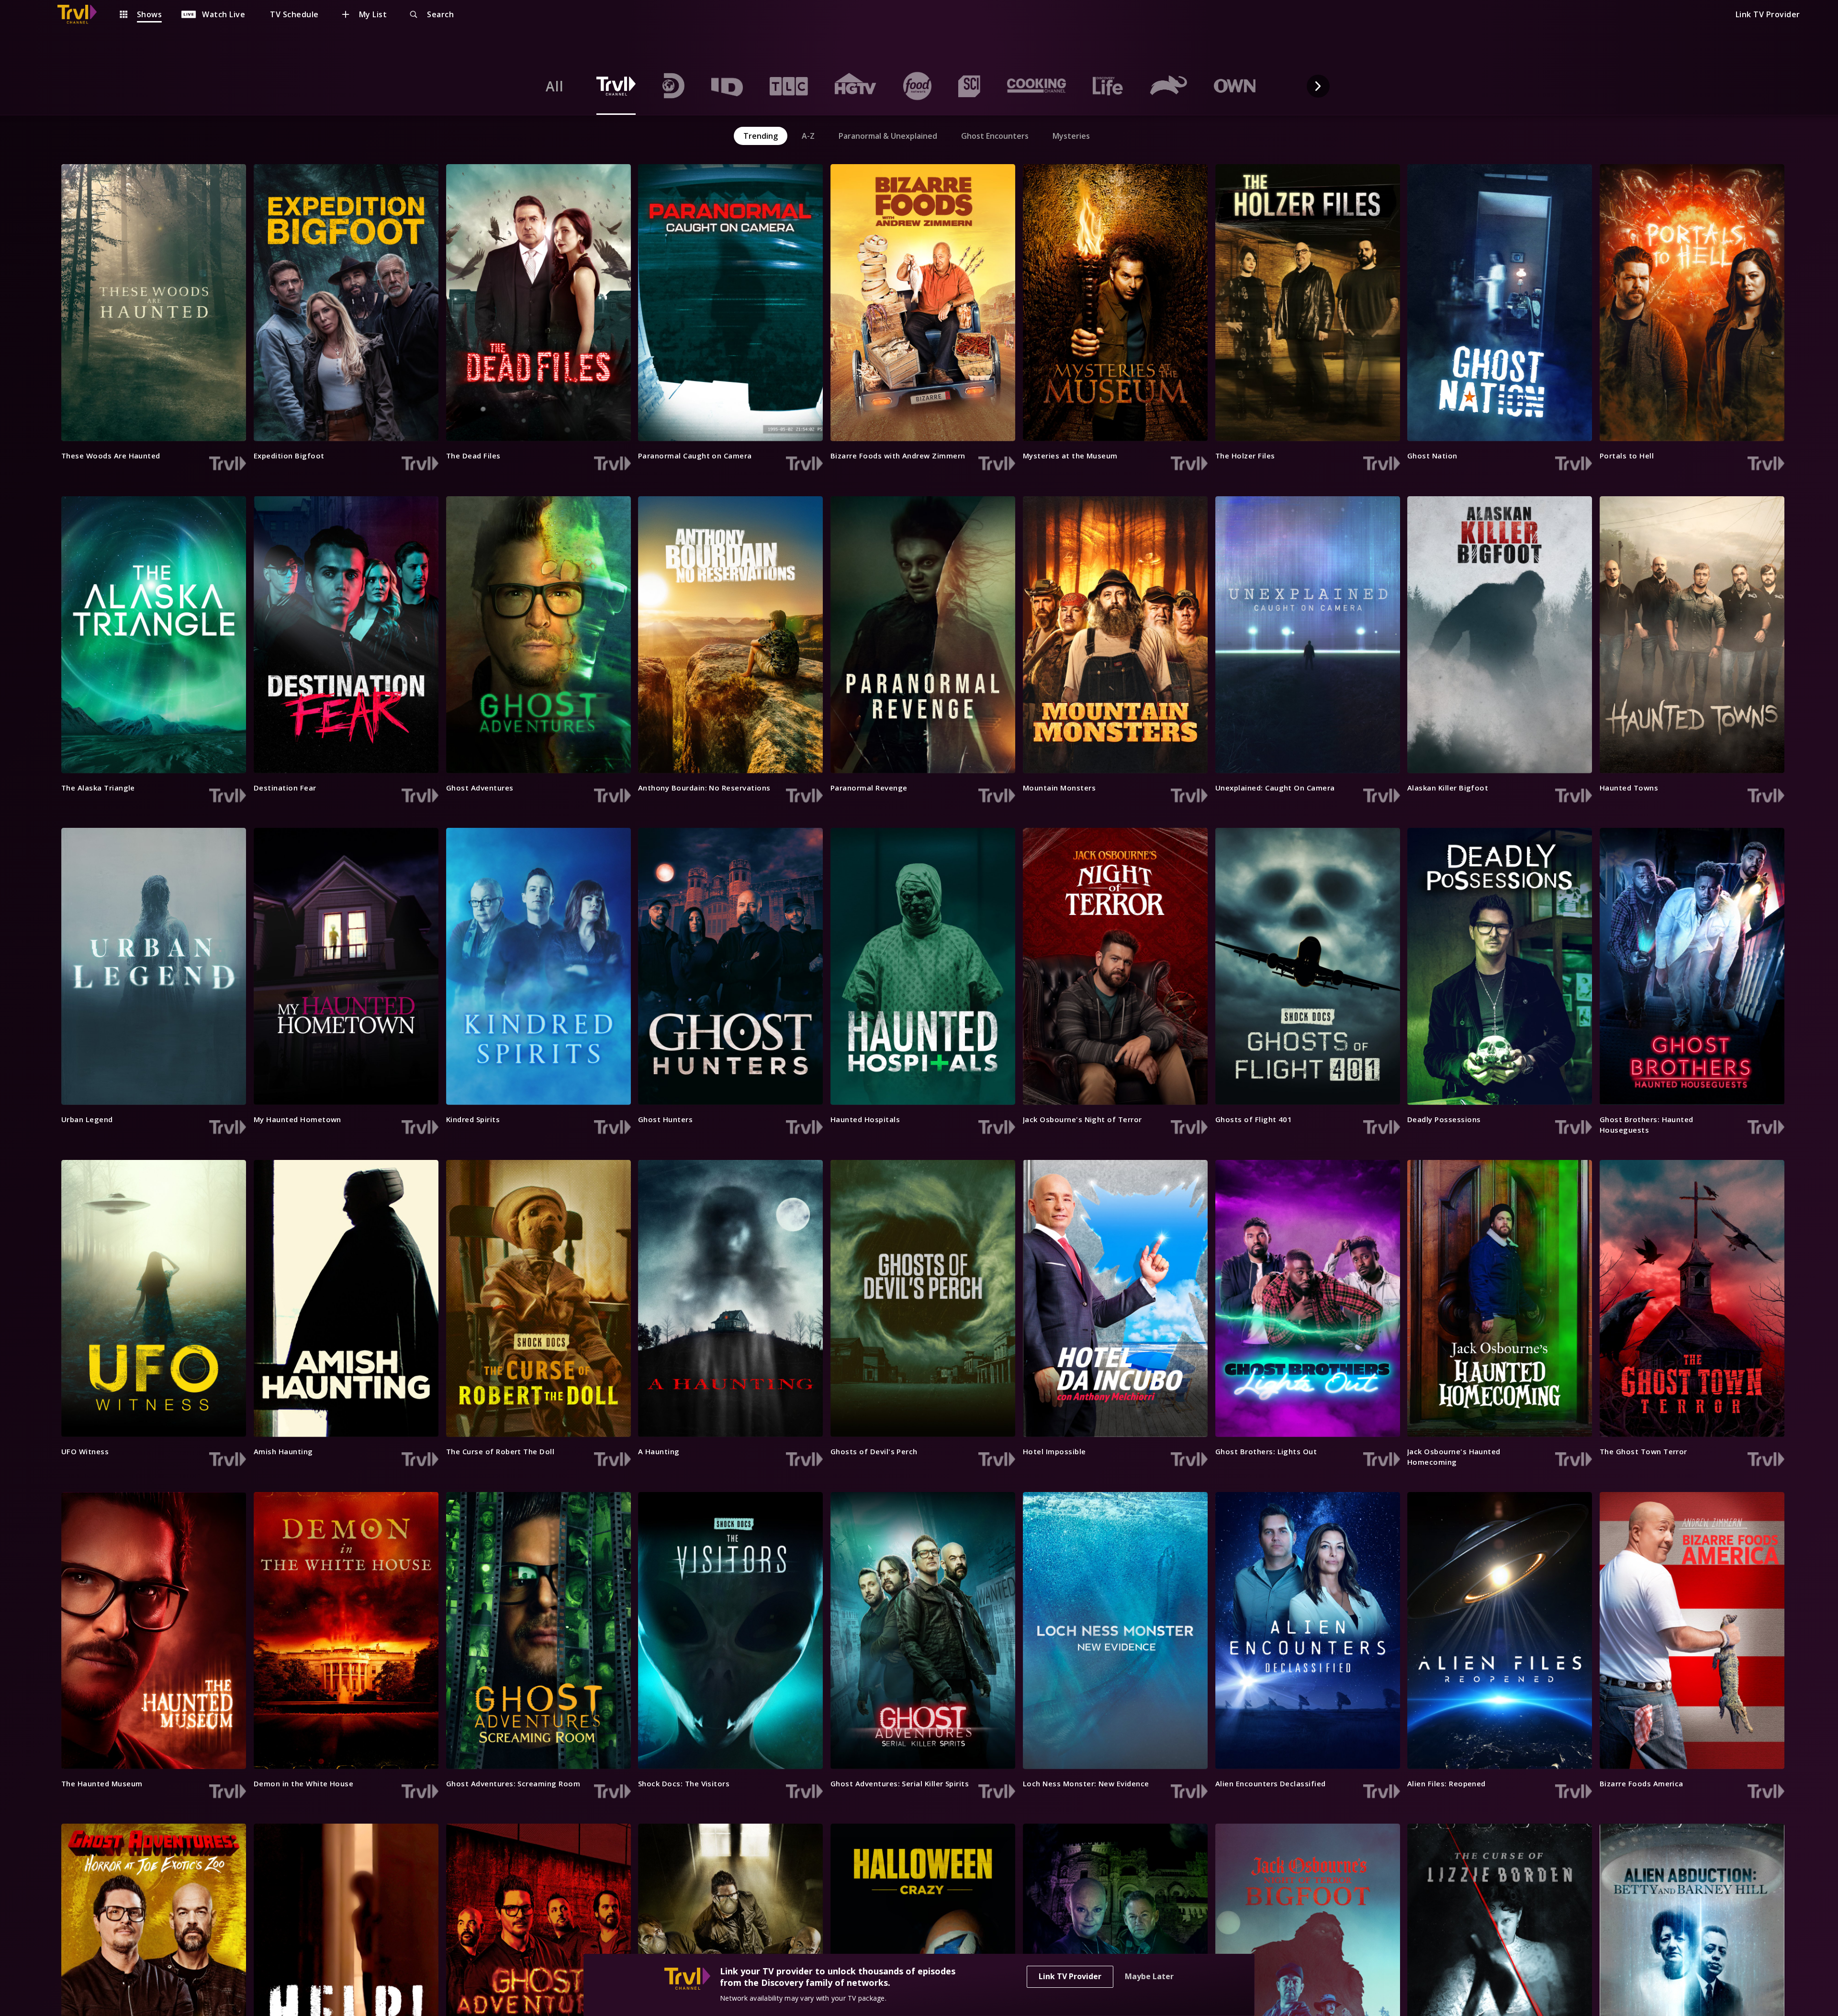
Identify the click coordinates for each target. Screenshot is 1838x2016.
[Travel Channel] (82, 14)
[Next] (1318, 86)
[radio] (555, 86)
